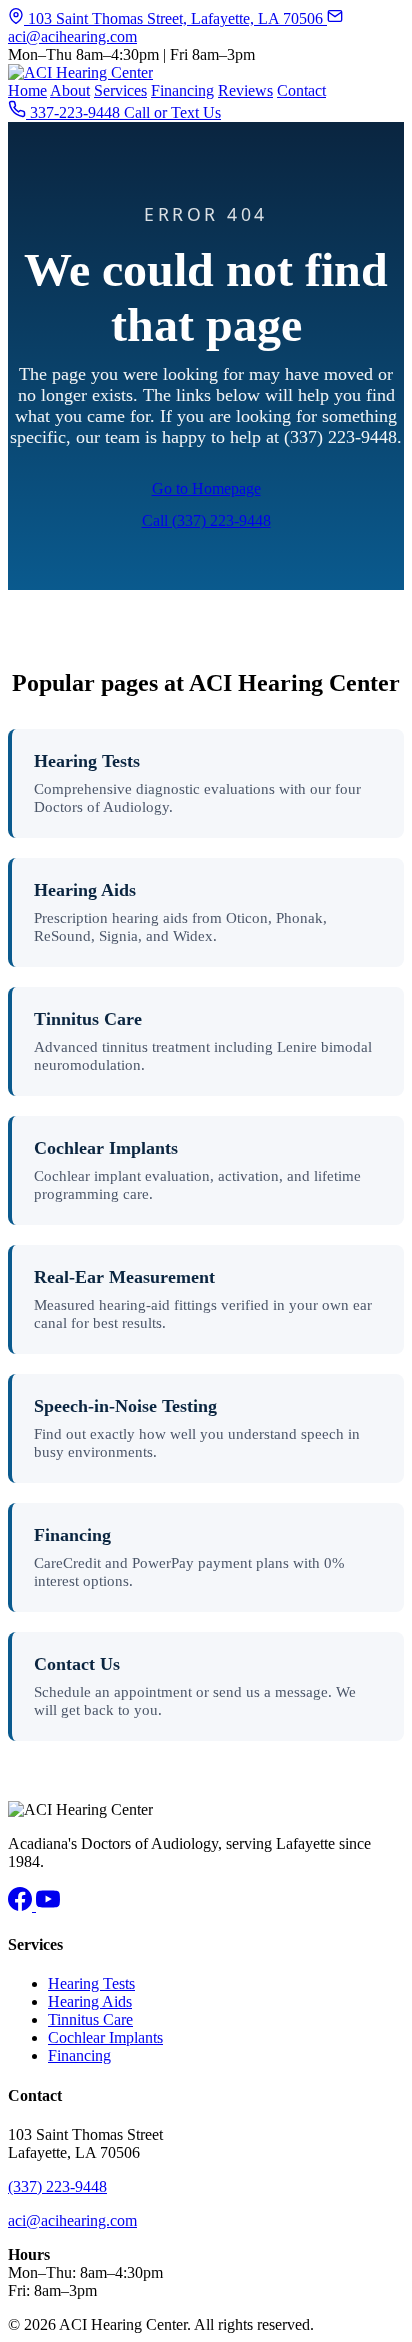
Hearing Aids (85, 890)
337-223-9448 (75, 112)
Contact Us (77, 1664)
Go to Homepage (206, 488)
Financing (182, 90)
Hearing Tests (87, 761)
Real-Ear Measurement (124, 1277)
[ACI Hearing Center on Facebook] (22, 1905)
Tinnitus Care (88, 1019)
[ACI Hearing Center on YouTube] (48, 1905)
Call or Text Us (172, 112)
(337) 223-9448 (57, 2186)
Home (27, 90)
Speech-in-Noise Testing (125, 1406)
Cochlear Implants (106, 1148)
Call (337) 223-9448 (206, 520)
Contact (301, 90)
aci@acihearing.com (72, 2220)
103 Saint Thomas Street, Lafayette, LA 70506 (175, 18)
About (70, 90)
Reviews (245, 90)
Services (120, 90)
